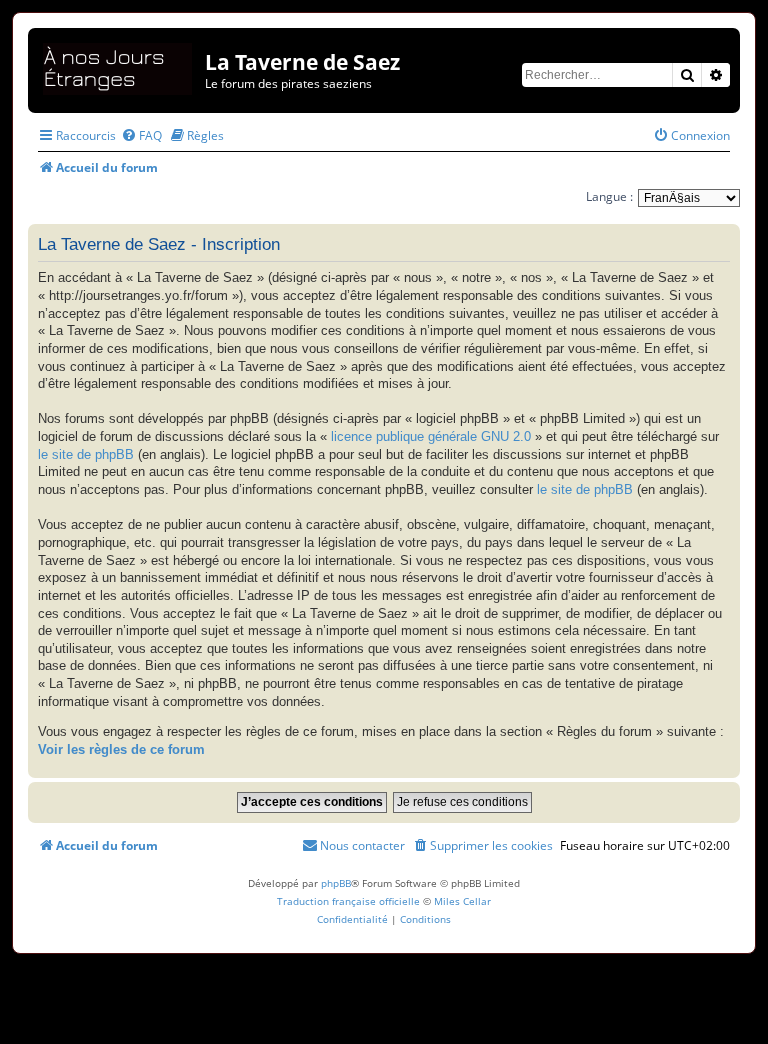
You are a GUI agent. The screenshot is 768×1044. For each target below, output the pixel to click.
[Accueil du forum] (119, 65)
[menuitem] (141, 135)
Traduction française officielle (348, 901)
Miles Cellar (462, 901)
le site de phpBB (86, 455)
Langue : (609, 196)
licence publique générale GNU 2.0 (431, 437)
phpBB (336, 883)
